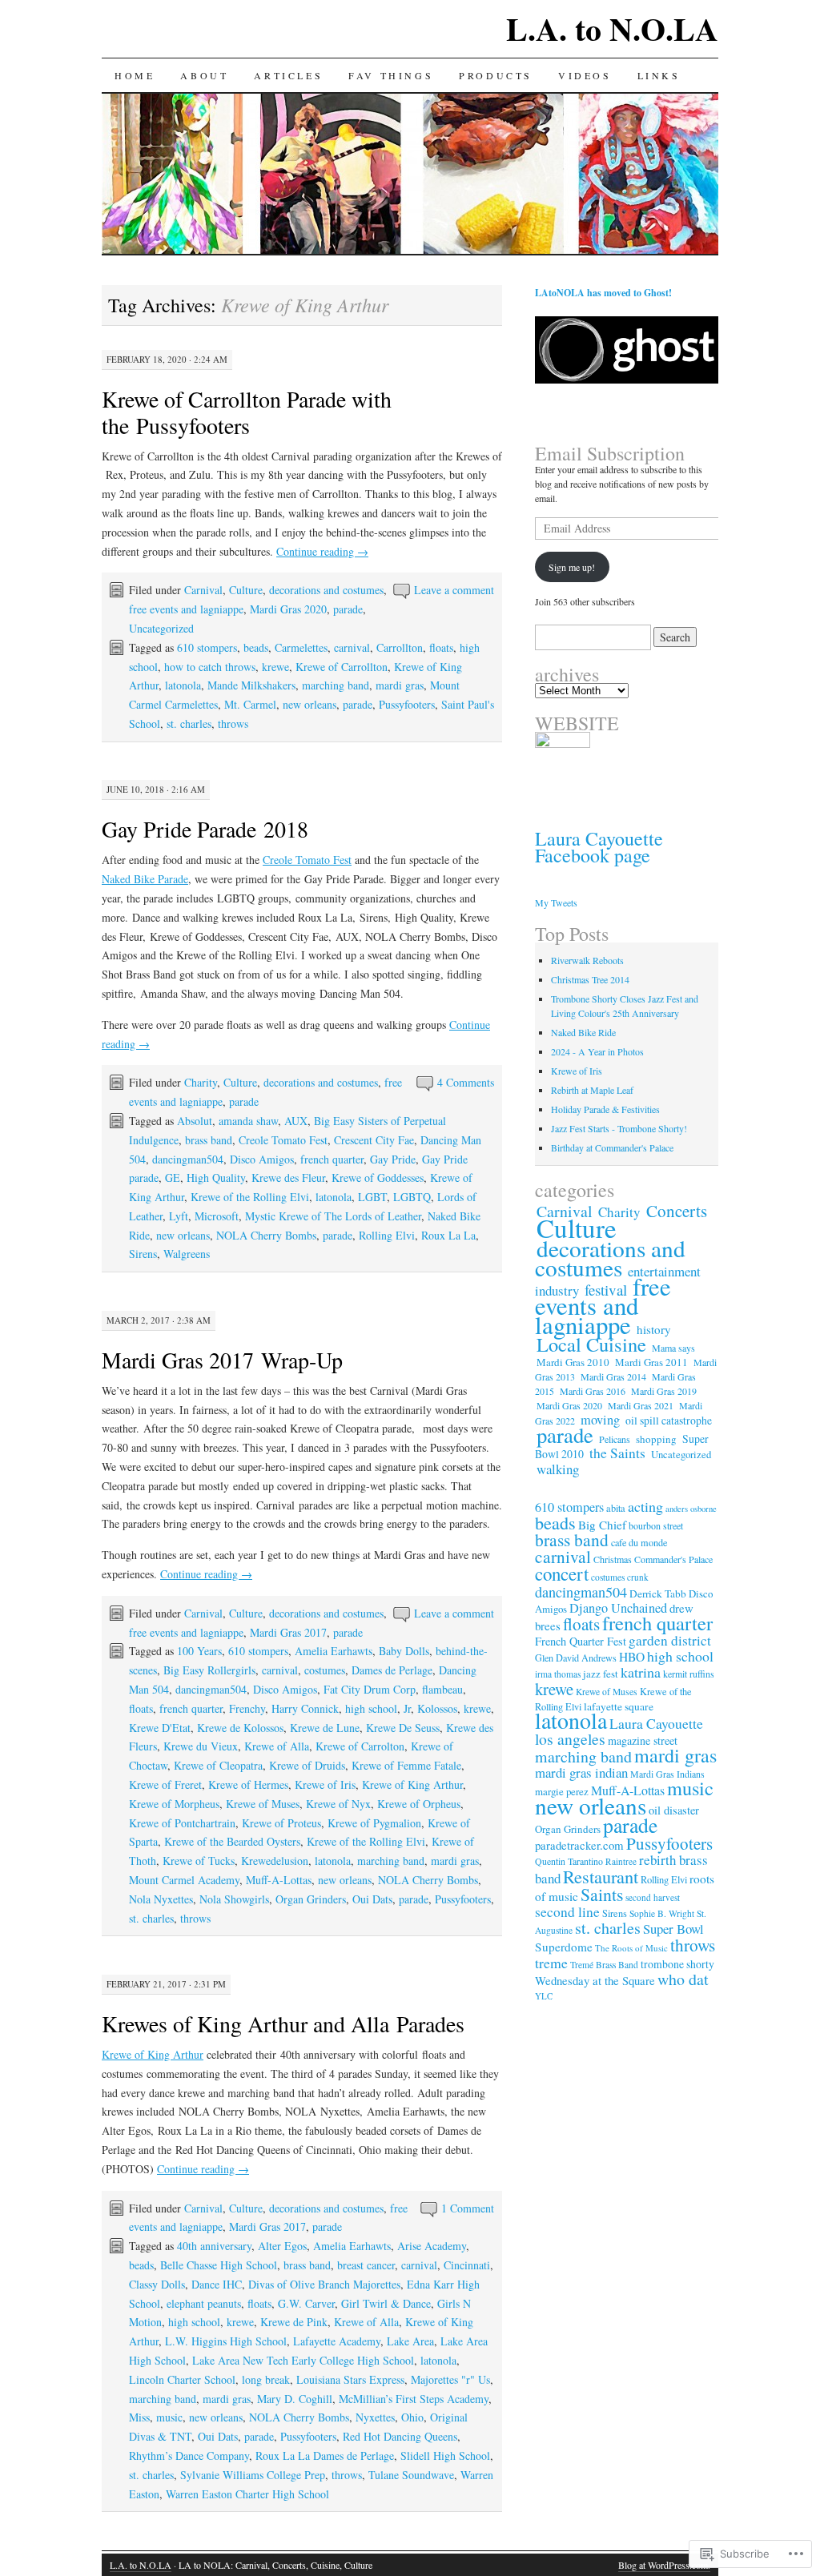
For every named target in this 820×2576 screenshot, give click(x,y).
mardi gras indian (581, 1772)
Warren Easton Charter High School (247, 2494)
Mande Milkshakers (251, 685)
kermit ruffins (689, 1674)
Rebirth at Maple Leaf (592, 1090)
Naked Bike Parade (145, 879)
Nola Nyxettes (161, 1899)
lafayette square (619, 1706)
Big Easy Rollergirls (209, 1670)
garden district (670, 1640)
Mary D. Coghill (295, 2399)
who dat (683, 1979)
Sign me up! (572, 567)
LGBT (372, 1197)
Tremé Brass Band (604, 1965)
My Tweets (556, 902)
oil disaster (674, 1810)
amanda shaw (248, 1121)
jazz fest (601, 1674)
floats (441, 647)
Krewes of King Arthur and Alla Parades (283, 2023)
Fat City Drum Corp (370, 1689)
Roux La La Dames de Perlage (325, 2455)
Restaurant (601, 1876)
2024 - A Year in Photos (597, 1051)
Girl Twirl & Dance (386, 2303)
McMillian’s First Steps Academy (414, 2399)
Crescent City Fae (374, 1140)
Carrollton (400, 647)
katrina (641, 1672)
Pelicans (615, 1439)
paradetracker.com (579, 1845)
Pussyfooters (407, 704)
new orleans (310, 704)
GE (173, 1177)
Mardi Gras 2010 (573, 1362)
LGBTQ (412, 1197)
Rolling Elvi (387, 1235)
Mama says (673, 1348)
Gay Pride (393, 1159)
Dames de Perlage (392, 1670)
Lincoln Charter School (182, 2379)
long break (266, 2379)
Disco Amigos (262, 1159)
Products (496, 75)
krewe (275, 667)
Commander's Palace (673, 1559)
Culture (246, 590)
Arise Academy (432, 2246)
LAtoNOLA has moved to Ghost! (603, 293)
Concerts (677, 1211)
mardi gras (400, 685)
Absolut (195, 1121)
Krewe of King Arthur (412, 1784)
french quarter (332, 1159)
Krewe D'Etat (160, 1728)
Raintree (621, 1861)
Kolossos (437, 1708)
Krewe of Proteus (281, 1823)
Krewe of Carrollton (342, 667)
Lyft (179, 1216)
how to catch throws (210, 667)
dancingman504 (188, 1159)
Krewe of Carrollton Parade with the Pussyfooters (247, 412)
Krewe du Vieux (201, 1746)
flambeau (442, 1689)
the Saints (617, 1453)
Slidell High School (445, 2455)
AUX (296, 1121)
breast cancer (366, 2265)
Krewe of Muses (263, 1804)
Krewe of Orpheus (419, 1804)
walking (558, 1469)
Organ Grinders (311, 1899)
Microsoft (217, 1216)
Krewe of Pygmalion (374, 1823)
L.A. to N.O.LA (612, 28)
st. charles (189, 723)
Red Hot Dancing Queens (400, 2436)
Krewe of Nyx (338, 1804)
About (204, 75)
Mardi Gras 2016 (593, 1391)
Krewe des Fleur (288, 1177)
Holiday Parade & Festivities (605, 1109)
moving (600, 1420)
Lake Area (410, 2341)
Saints (602, 1894)
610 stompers (207, 647)
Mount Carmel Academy (184, 1880)
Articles (288, 75)
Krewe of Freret (165, 1784)
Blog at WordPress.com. (664, 2565)
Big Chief (602, 1525)
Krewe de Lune (325, 1728)
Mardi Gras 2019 (664, 1391)
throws (233, 723)
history (654, 1329)
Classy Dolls (157, 2284)
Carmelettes (301, 647)
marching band (336, 685)
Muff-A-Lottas (279, 1880)
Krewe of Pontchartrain (182, 1823)
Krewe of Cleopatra (218, 1765)
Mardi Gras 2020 (288, 609)
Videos (585, 75)
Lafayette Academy (337, 2341)
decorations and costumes (326, 590)
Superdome (564, 1947)
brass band (209, 1140)
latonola (183, 685)
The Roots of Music (631, 1948)
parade (348, 609)
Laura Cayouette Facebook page (599, 847)
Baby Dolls (404, 1651)
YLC (544, 1996)
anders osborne (691, 1509)
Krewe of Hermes (248, 1784)
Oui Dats (372, 1899)
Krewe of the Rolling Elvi (250, 1197)
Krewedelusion (275, 1861)
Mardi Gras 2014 (613, 1376)
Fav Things (391, 75)
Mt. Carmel (250, 704)
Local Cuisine (591, 1344)
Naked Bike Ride (583, 1032)
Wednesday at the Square (595, 1980)
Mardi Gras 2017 (288, 1632)
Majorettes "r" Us (450, 2379)
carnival (352, 647)
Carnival (203, 590)
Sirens (143, 1254)
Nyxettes (375, 2417)
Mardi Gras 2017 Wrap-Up (222, 1360)
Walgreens (187, 1254)
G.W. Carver (306, 2303)
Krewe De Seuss (403, 1728)
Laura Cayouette (656, 1723)
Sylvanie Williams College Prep (253, 2475)
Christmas (613, 1559)
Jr (407, 1708)
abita (616, 1508)
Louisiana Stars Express (350, 2379)
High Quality (216, 1177)
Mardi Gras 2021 (641, 1405)
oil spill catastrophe (669, 1421)
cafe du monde (639, 1542)
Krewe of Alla (277, 1746)
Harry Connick (305, 1708)
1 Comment (468, 2208)
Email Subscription (610, 453)
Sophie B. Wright (662, 1913)
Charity (201, 1082)
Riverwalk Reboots (587, 960)
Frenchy (247, 1708)
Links (659, 75)
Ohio (412, 2417)
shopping (656, 1439)
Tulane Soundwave (411, 2475)
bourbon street (656, 1525)
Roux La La (448, 1235)
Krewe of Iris (325, 1784)
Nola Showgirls (234, 1899)
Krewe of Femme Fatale (406, 1765)
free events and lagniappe (186, 609)
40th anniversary (214, 2246)
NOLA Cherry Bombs (266, 1235)
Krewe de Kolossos (240, 1728)
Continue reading (322, 551)
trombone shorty (677, 1964)
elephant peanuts (204, 2303)
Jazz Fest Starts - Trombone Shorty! (619, 1128)
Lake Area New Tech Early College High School (303, 2360)
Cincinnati (467, 2265)
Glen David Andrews (576, 1658)
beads (256, 647)
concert (562, 1573)
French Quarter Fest (581, 1641)
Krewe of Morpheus (174, 1804)
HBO (632, 1657)
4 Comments (466, 1082)
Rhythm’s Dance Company (189, 2455)
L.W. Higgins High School (226, 2341)
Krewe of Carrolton (360, 1746)
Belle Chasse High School (219, 2265)
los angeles (570, 1739)
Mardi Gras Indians (667, 1774)
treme (551, 1963)
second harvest (653, 1897)
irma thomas (558, 1674)
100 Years (199, 1651)
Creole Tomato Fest (307, 860)
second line (567, 1912)
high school (371, 1708)
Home (135, 75)
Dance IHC (217, 2284)
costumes (325, 1670)
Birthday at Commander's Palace (612, 1147)
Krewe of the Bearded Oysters (232, 1841)
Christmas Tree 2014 (590, 979)
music (169, 2417)
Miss (139, 2417)
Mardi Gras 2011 (651, 1362)
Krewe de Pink (294, 2322)
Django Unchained (618, 1608)
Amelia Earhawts (334, 1651)
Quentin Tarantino (569, 1861)
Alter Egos (282, 2246)
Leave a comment (454, 590)
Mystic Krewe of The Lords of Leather (333, 1216)
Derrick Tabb (658, 1593)
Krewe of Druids (307, 1765)
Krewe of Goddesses (378, 1177)
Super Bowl (673, 1929)
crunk (638, 1577)
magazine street (643, 1740)
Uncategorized (161, 628)
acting (645, 1506)
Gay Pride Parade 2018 (205, 829)
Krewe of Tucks (199, 1861)
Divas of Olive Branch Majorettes (324, 2284)
